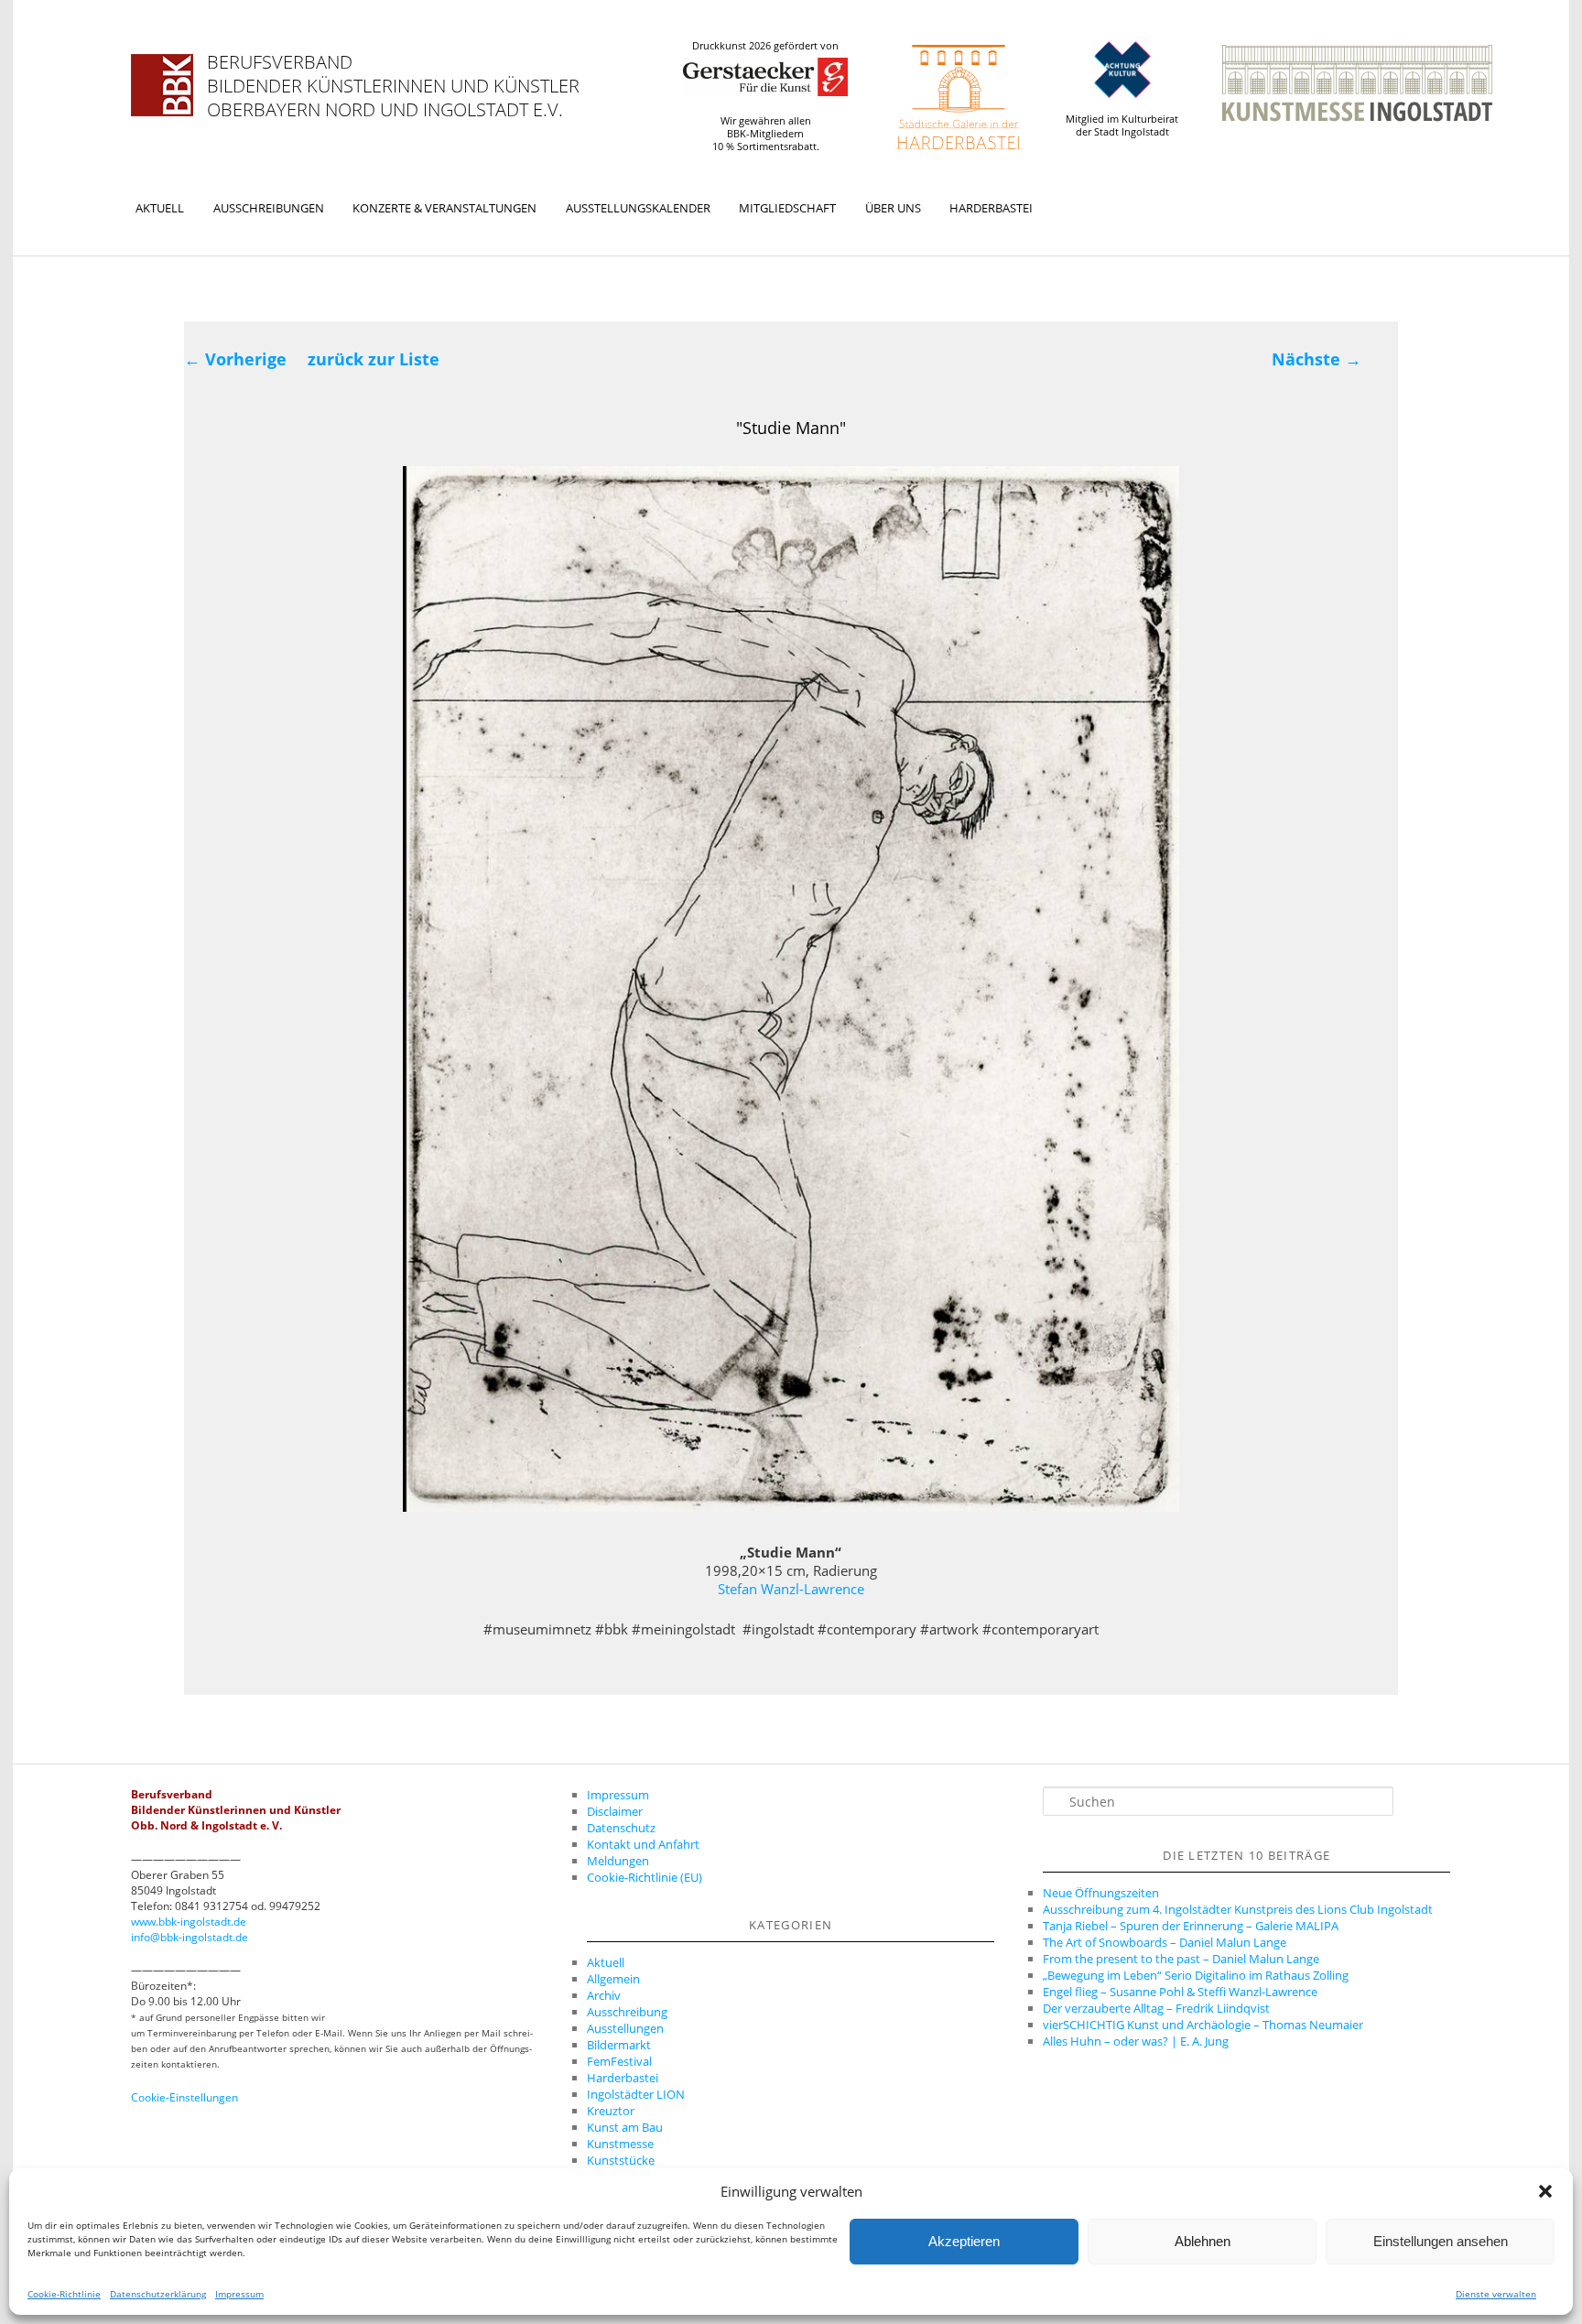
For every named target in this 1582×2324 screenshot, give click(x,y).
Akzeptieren (964, 2241)
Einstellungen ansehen (1441, 2241)
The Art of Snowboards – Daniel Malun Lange (1165, 1942)
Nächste (1317, 359)
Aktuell (160, 208)
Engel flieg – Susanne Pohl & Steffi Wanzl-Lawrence (1180, 1992)
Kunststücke (621, 2160)
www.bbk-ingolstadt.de (189, 1922)
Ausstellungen (625, 2028)
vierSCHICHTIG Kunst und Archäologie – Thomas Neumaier (1203, 2025)
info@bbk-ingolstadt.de (190, 1937)
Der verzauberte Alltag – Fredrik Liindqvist (1156, 2008)
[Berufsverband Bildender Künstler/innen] (162, 85)
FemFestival (619, 2061)
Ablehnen (1203, 2241)
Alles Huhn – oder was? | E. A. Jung (1136, 2041)
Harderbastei (991, 208)
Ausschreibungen (269, 208)
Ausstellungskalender (638, 208)
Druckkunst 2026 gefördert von (765, 46)
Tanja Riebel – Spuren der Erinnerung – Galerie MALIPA (1191, 1926)
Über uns (893, 208)
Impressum (239, 2294)
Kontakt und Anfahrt (643, 1844)
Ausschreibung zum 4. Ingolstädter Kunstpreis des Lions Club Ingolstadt (1238, 1909)
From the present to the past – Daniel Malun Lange (1181, 1959)
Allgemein (613, 1979)
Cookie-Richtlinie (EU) (645, 1877)
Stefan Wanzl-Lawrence (791, 1589)
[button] (1545, 2191)
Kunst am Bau (625, 2127)
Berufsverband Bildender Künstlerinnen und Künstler (393, 74)
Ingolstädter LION (636, 2094)
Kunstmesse (620, 2144)
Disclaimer (615, 1811)
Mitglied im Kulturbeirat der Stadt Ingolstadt (1122, 125)
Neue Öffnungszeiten (1101, 1893)
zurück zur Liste (374, 359)
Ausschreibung (627, 2012)
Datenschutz (621, 1828)
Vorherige (235, 359)
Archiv (604, 1995)
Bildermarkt (619, 2045)
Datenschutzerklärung (158, 2294)
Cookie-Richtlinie (64, 2294)
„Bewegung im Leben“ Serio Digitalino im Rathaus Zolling (1196, 1975)
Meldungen (618, 1861)
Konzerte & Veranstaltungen (444, 208)
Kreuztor (611, 2111)
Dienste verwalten (1496, 2294)
